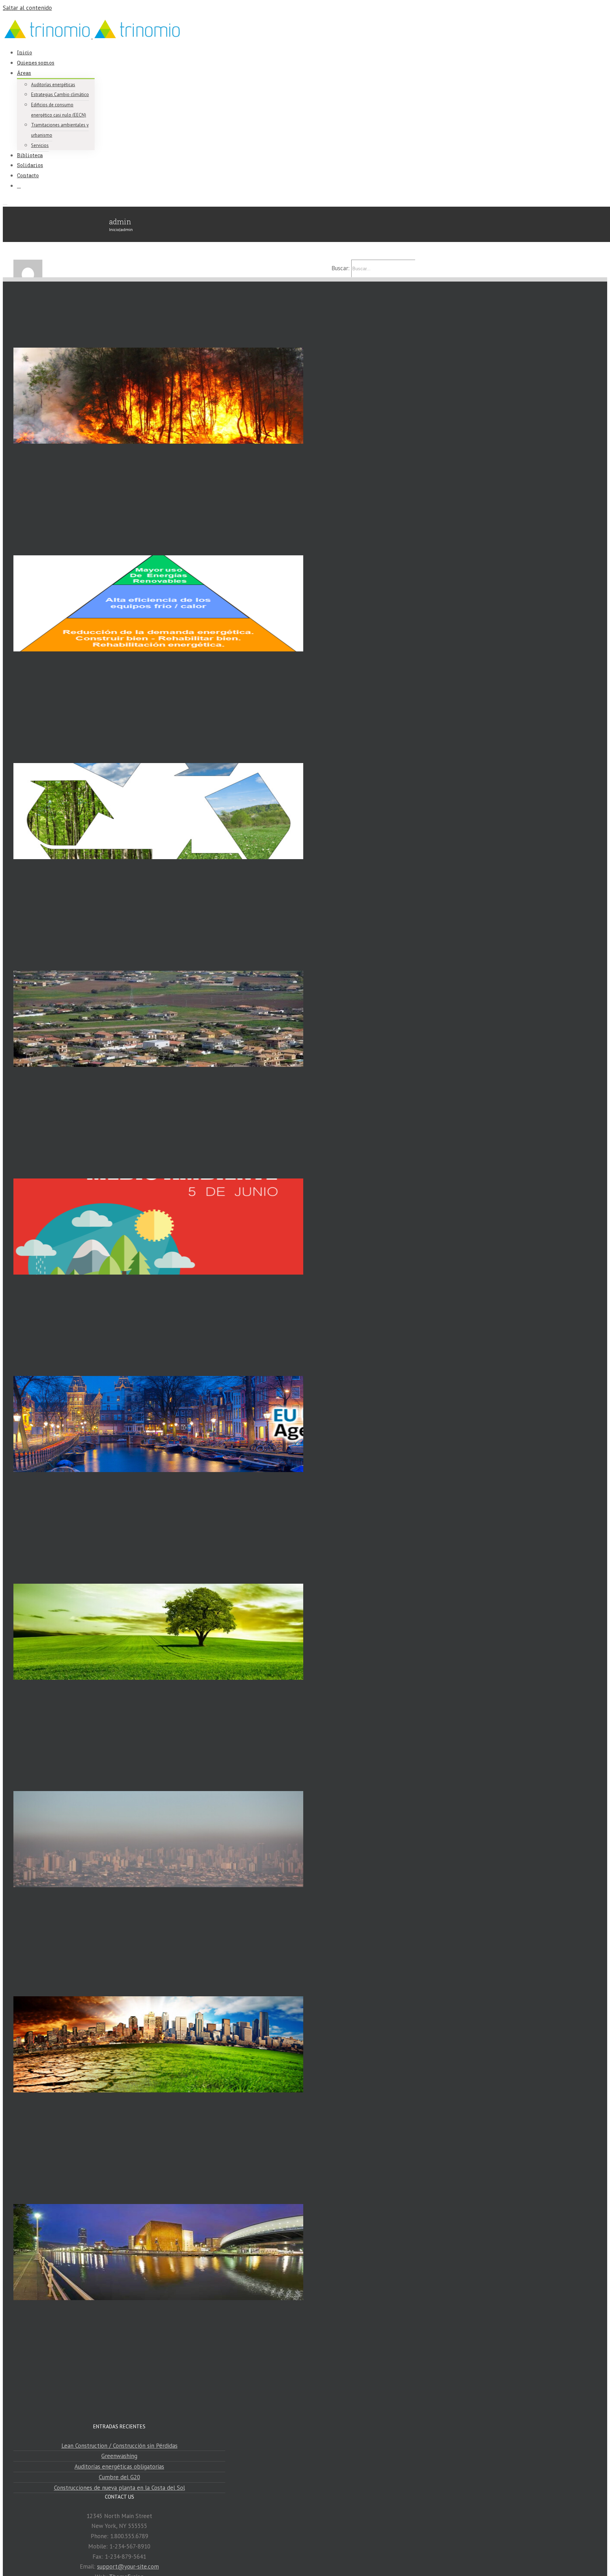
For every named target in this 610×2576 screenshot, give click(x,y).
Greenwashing (119, 2456)
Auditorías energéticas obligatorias (119, 2466)
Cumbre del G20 (119, 2477)
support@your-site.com (128, 2566)
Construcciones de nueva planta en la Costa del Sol (119, 2488)
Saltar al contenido (27, 8)
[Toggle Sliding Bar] (19, 185)
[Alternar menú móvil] (5, 202)
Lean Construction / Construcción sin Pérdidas (119, 2446)
